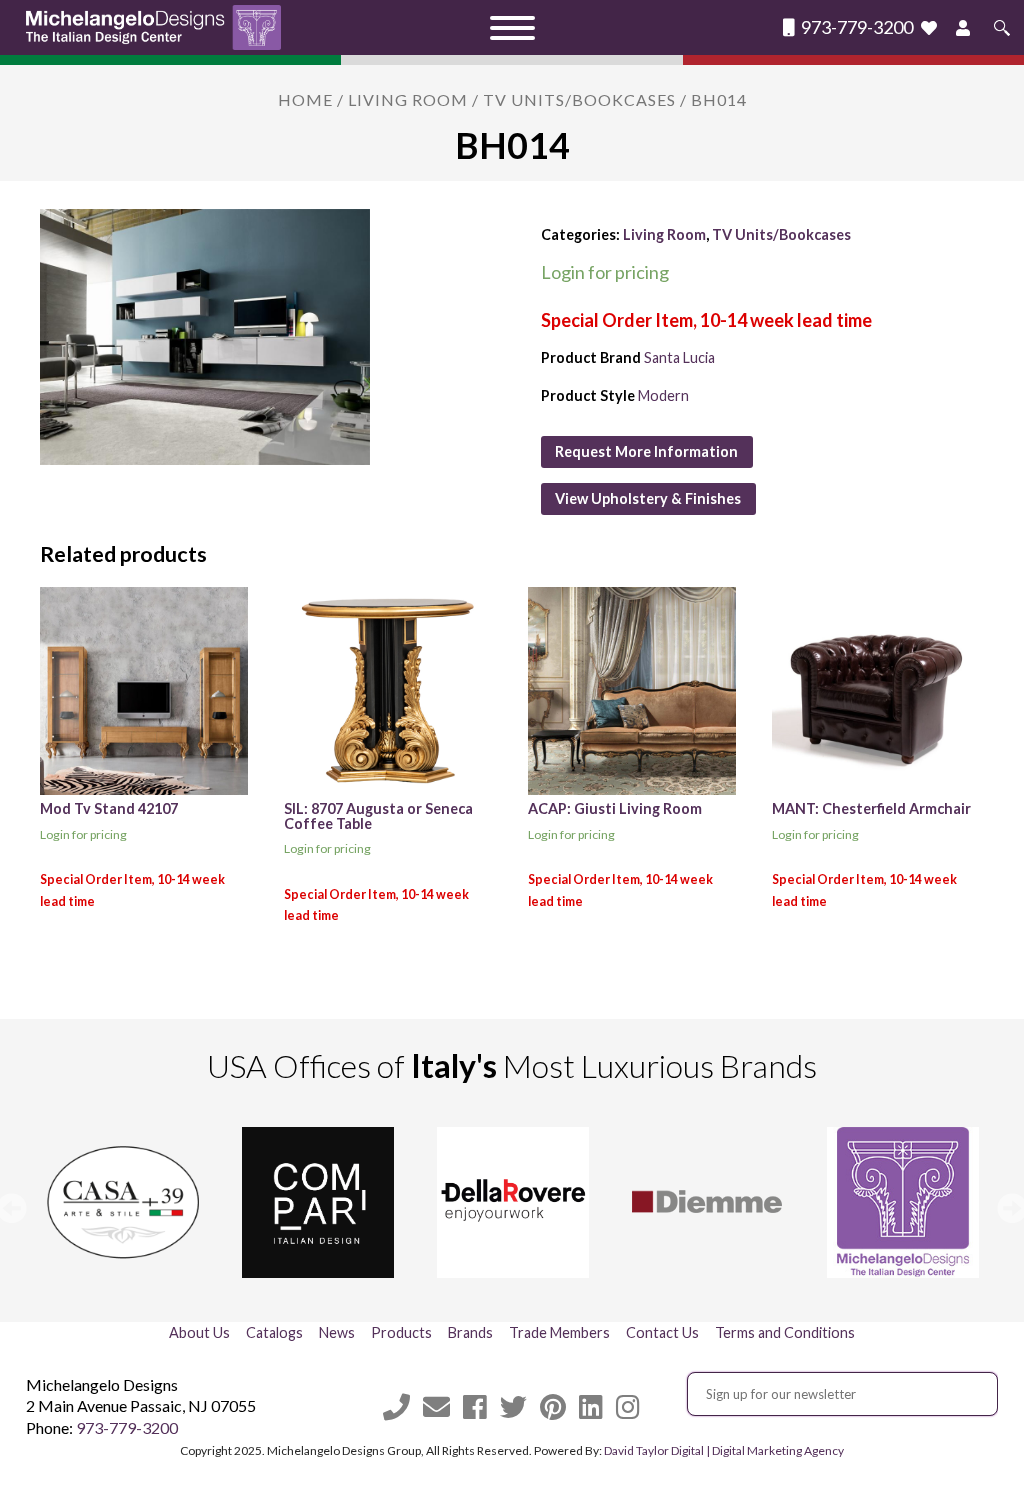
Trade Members (559, 1332)
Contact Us (662, 1332)
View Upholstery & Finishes (648, 498)
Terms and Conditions (785, 1332)
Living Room (408, 99)
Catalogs (274, 1332)
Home (305, 99)
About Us (199, 1332)
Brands (470, 1332)
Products (401, 1332)
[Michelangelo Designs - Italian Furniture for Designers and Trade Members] (159, 27)
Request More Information (646, 451)
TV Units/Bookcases (579, 99)
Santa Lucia (679, 357)
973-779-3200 (855, 27)
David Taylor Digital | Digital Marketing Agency (724, 1450)
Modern (663, 395)
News (337, 1332)
